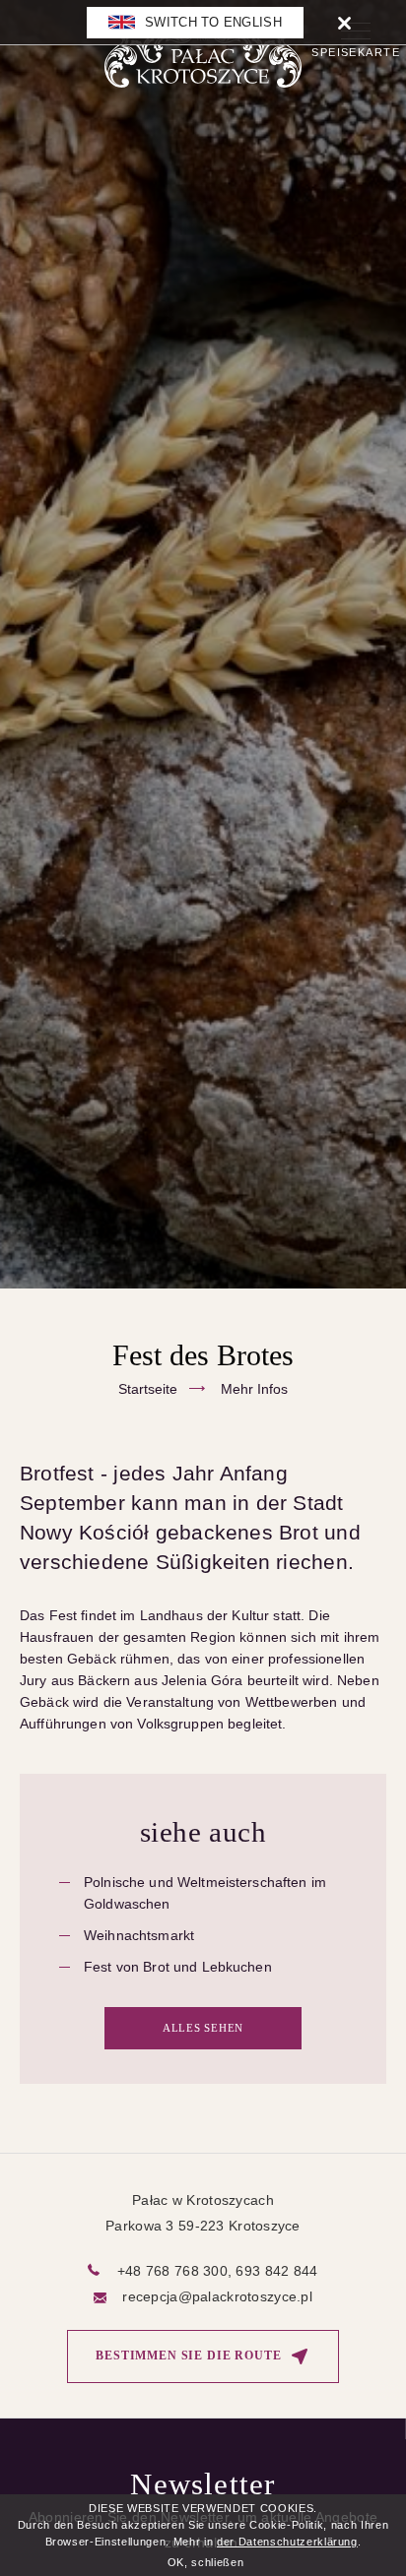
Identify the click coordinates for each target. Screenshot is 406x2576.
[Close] (344, 22)
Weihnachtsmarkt (139, 1935)
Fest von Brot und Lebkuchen (178, 1967)
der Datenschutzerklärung (287, 2542)
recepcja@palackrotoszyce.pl (217, 2296)
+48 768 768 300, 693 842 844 (218, 2271)
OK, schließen (206, 2562)
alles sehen (203, 2028)
